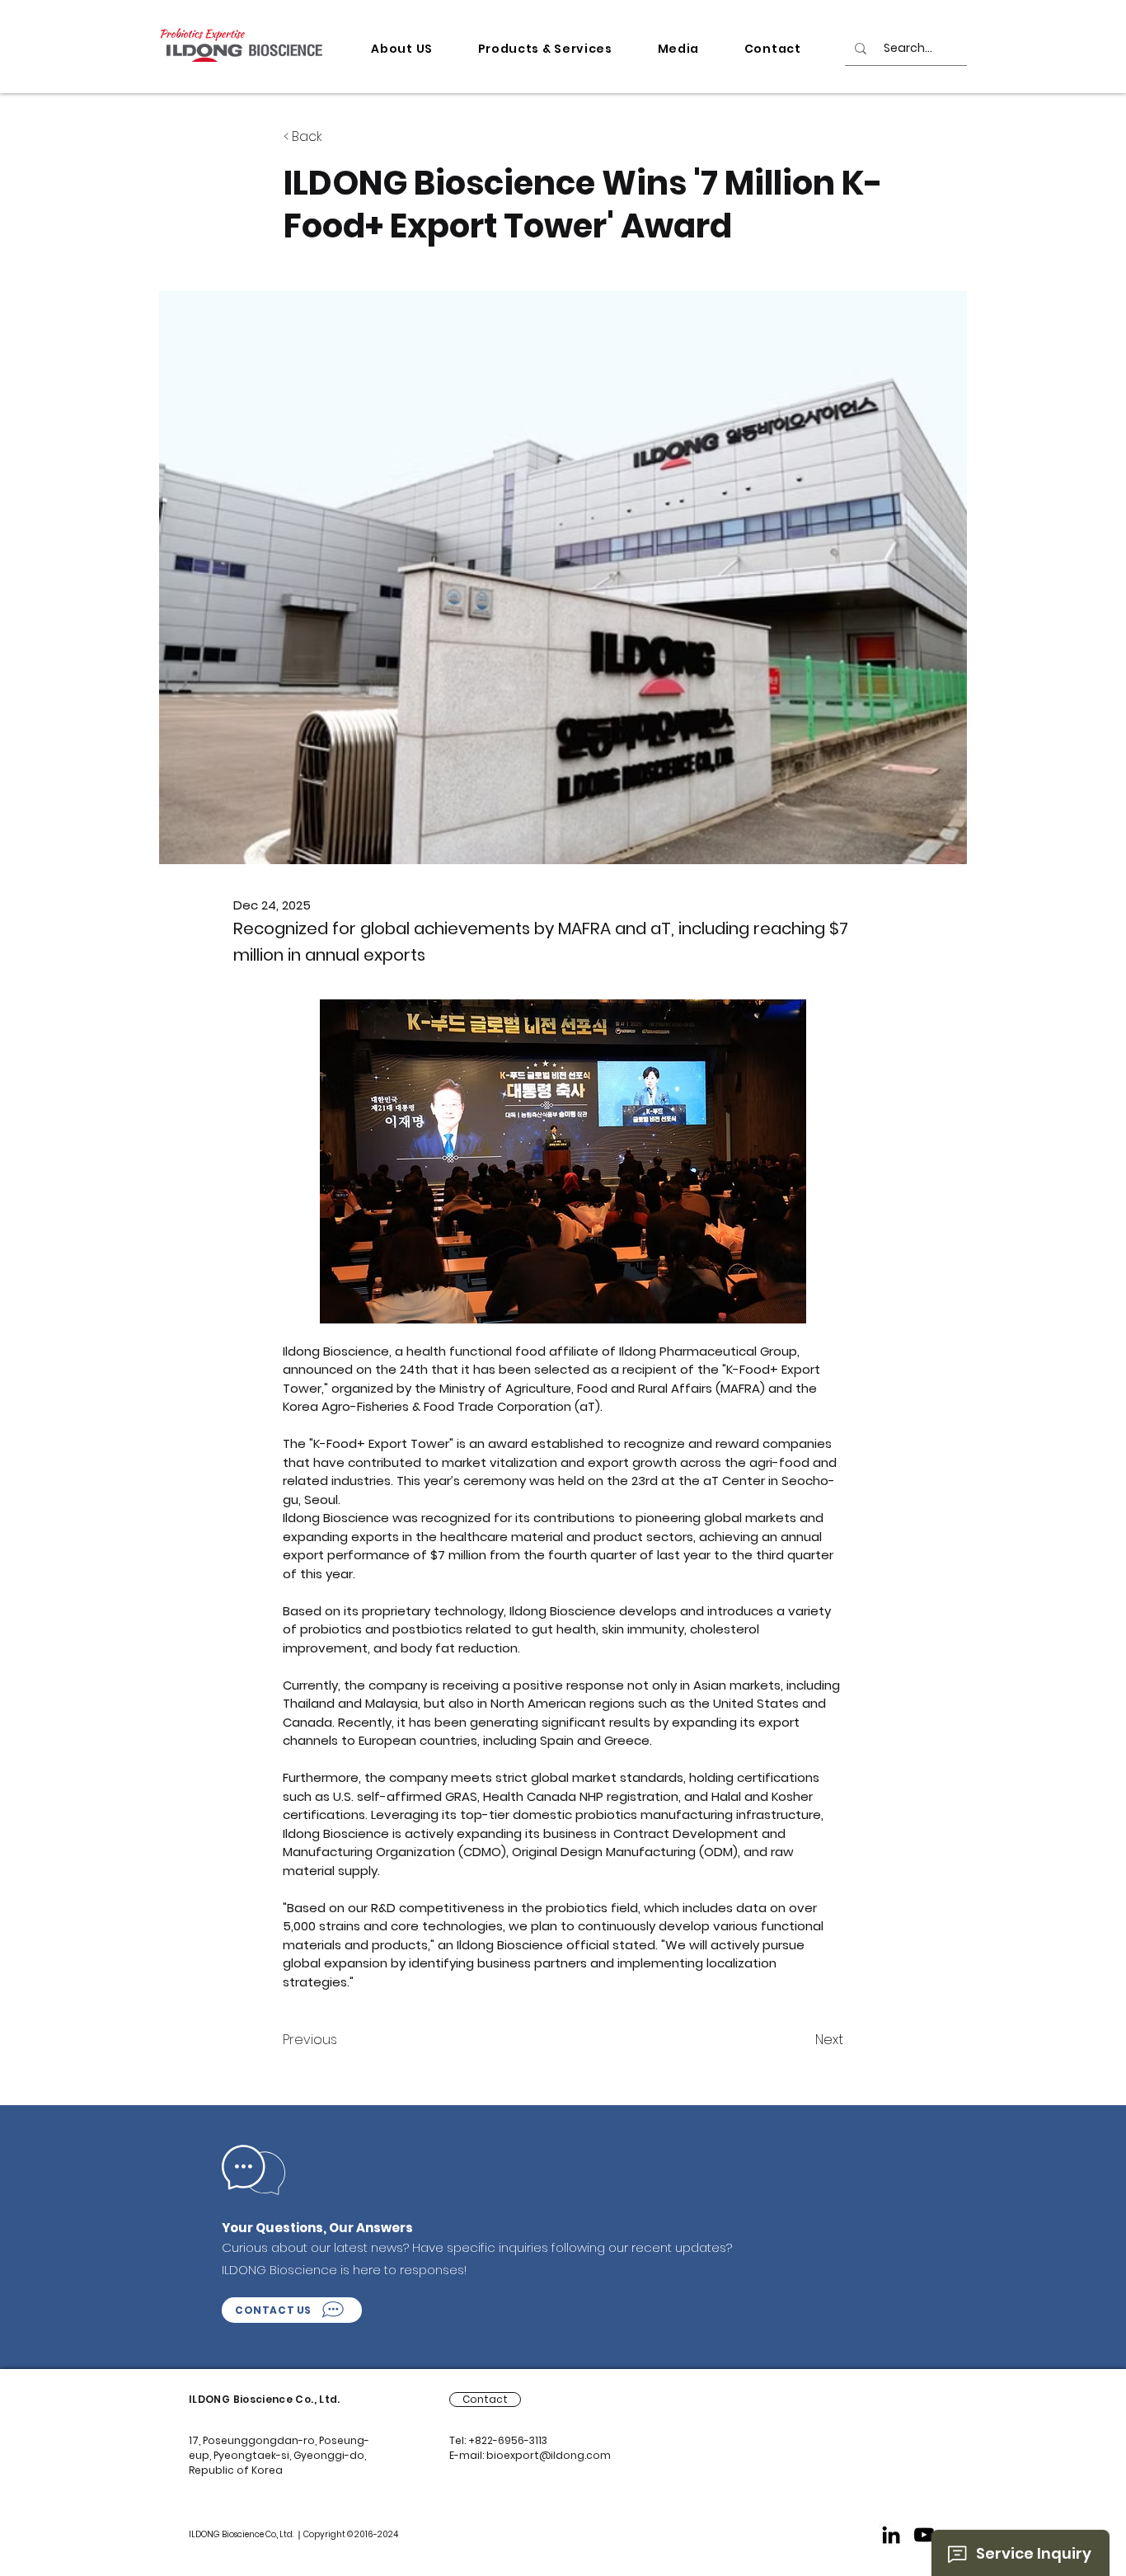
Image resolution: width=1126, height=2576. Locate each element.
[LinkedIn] (891, 2535)
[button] (402, 49)
